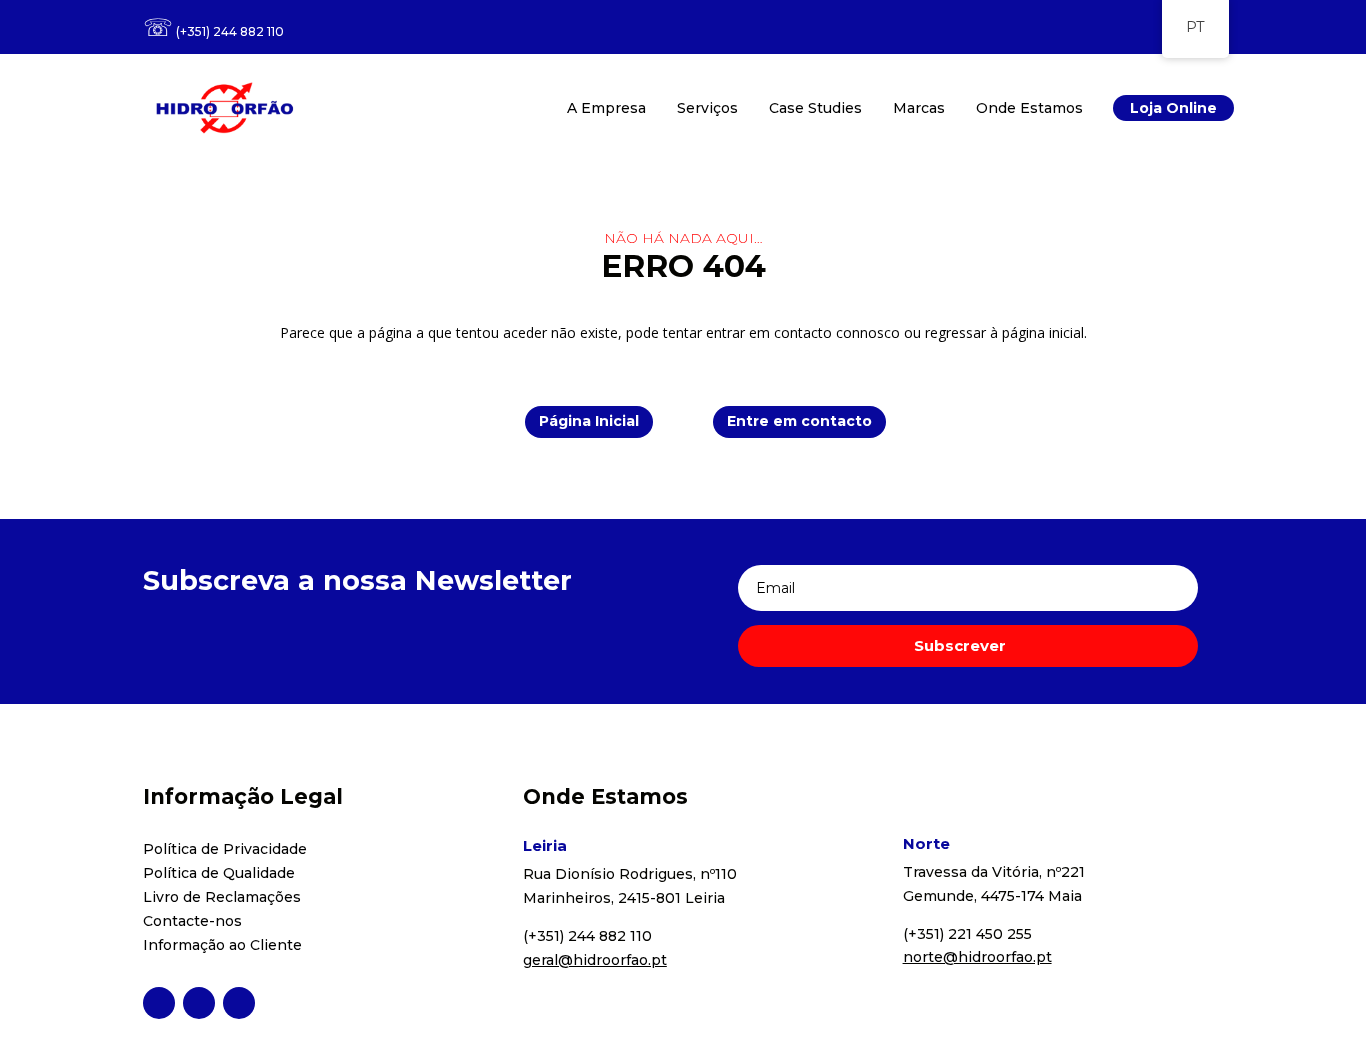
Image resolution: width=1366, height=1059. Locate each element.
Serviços (707, 108)
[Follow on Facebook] (159, 1003)
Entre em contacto (799, 421)
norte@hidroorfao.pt (977, 957)
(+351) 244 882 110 (230, 31)
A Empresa (606, 108)
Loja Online (1173, 108)
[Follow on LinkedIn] (239, 1003)
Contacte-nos (192, 921)
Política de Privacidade (225, 849)
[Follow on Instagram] (199, 1003)
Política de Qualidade (219, 873)
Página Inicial (589, 421)
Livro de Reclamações (222, 897)
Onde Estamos (1029, 108)
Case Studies (815, 108)
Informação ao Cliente (222, 945)
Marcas (919, 108)
